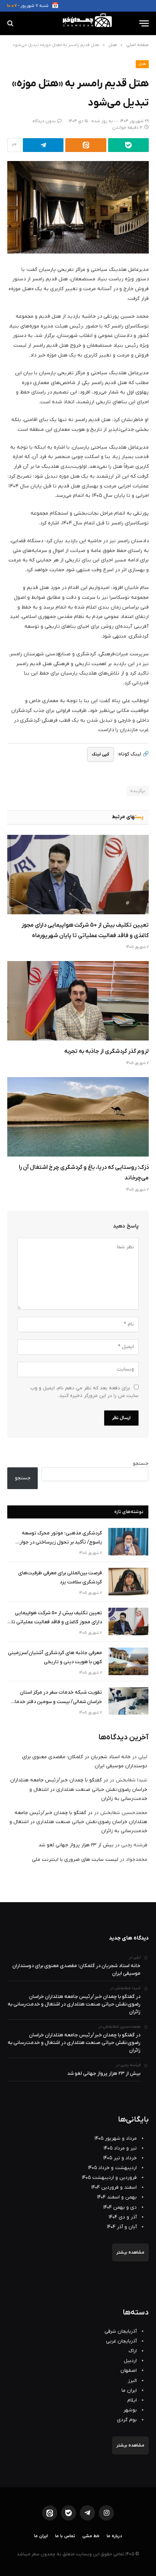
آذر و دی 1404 (123, 2217)
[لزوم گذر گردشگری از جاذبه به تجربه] (78, 1001)
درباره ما (114, 2536)
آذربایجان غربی (121, 2341)
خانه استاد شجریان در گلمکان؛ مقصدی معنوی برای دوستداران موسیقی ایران (76, 1970)
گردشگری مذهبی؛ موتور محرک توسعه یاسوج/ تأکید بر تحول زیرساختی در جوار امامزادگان (61, 1538)
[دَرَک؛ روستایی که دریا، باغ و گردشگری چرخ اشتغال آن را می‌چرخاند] (78, 1117)
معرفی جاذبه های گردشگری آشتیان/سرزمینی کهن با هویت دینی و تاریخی (55, 1657)
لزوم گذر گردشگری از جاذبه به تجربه (106, 1051)
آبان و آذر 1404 (122, 2227)
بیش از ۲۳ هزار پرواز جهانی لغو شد (76, 1845)
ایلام (132, 2400)
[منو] (144, 23)
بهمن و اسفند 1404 (117, 2197)
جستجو (141, 1464)
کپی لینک (100, 754)
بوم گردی (127, 2420)
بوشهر (130, 2410)
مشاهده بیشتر (130, 2253)
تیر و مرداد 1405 (120, 2148)
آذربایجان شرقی (121, 2331)
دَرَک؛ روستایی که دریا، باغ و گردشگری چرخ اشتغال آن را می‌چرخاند (84, 1173)
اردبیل (130, 2361)
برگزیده (138, 791)
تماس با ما (65, 2536)
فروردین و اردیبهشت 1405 (109, 2178)
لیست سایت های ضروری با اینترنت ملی (75, 1860)
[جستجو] (11, 23)
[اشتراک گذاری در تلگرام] (43, 145)
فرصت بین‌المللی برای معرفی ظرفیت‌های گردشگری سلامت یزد (60, 1578)
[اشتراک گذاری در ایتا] (86, 145)
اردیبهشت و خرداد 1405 (112, 2168)
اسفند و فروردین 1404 (114, 2187)
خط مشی (91, 2536)
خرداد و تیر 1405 (120, 2158)
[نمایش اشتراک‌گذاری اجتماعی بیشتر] (14, 145)
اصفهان (129, 2371)
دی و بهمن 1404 (120, 2207)
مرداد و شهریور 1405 (116, 2138)
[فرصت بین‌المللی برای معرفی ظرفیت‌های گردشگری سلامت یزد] (128, 1582)
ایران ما (129, 2390)
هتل (142, 64)
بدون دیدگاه (44, 121)
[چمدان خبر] (78, 23)
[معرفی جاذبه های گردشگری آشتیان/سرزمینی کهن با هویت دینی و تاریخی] (128, 1661)
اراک (133, 2351)
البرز (132, 2381)
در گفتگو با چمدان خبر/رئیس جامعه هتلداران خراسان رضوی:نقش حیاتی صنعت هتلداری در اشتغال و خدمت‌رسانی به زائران (79, 1789)
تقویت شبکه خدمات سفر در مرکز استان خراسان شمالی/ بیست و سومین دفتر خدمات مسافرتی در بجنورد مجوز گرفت (56, 1697)
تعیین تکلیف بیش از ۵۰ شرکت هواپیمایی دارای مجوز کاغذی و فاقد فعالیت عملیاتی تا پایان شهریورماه (85, 930)
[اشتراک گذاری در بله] (128, 145)
